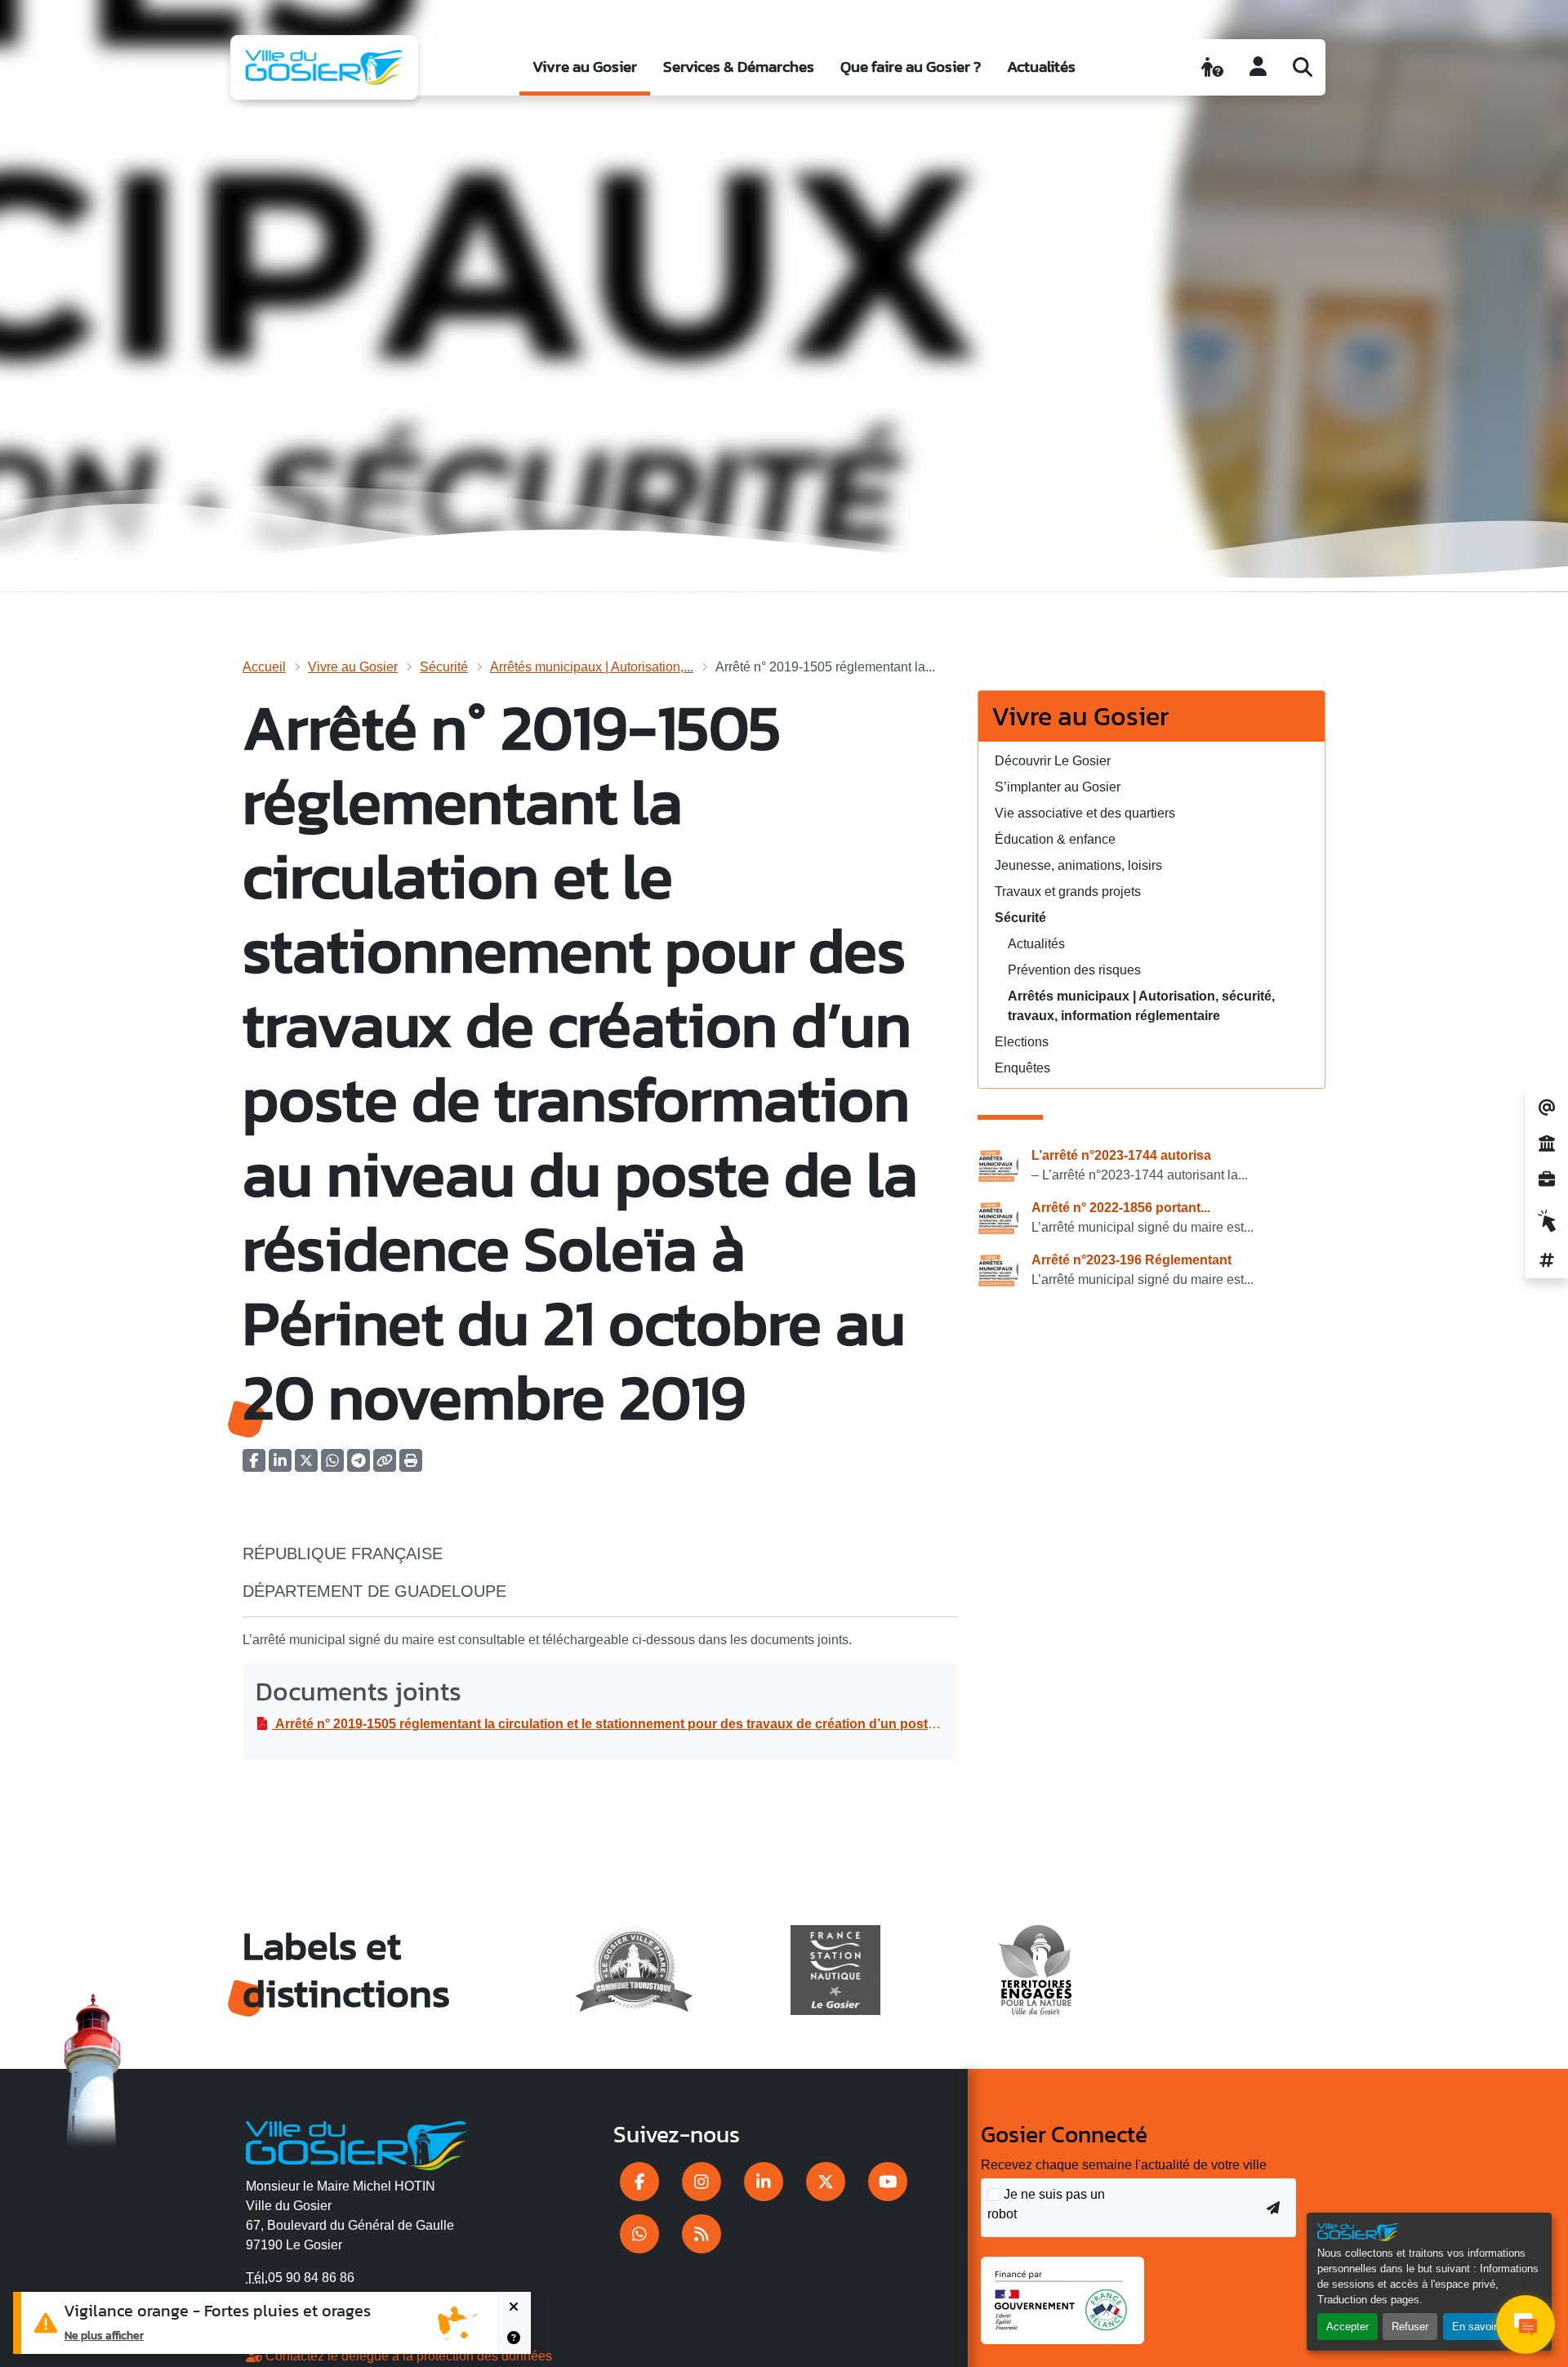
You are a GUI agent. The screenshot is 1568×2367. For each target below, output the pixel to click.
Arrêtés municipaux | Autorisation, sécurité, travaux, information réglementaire (1141, 1006)
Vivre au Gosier (585, 67)
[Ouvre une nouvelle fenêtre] (639, 2182)
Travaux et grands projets (1068, 892)
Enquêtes (1022, 1068)
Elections (1022, 1042)
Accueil (264, 667)
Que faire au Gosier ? (911, 67)
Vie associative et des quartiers (1085, 813)
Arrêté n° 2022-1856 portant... (1121, 1208)
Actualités (1041, 67)
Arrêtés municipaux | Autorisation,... (592, 667)
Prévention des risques (1074, 970)
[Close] (514, 2307)
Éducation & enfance (1055, 839)
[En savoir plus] (514, 2338)
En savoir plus (1486, 2327)
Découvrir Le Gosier (1053, 761)
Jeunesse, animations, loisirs (1078, 865)
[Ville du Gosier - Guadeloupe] (356, 2143)
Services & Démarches (739, 67)
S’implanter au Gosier (1058, 787)
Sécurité (444, 667)
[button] (411, 1466)
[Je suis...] (1212, 67)
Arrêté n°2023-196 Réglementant (1131, 1260)
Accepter (1347, 2327)
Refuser (1410, 2327)
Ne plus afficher (104, 2335)
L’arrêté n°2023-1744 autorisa (1121, 1155)
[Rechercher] (1303, 67)
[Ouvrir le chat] (1526, 2325)
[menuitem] (585, 67)
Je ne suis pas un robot (1046, 2204)
